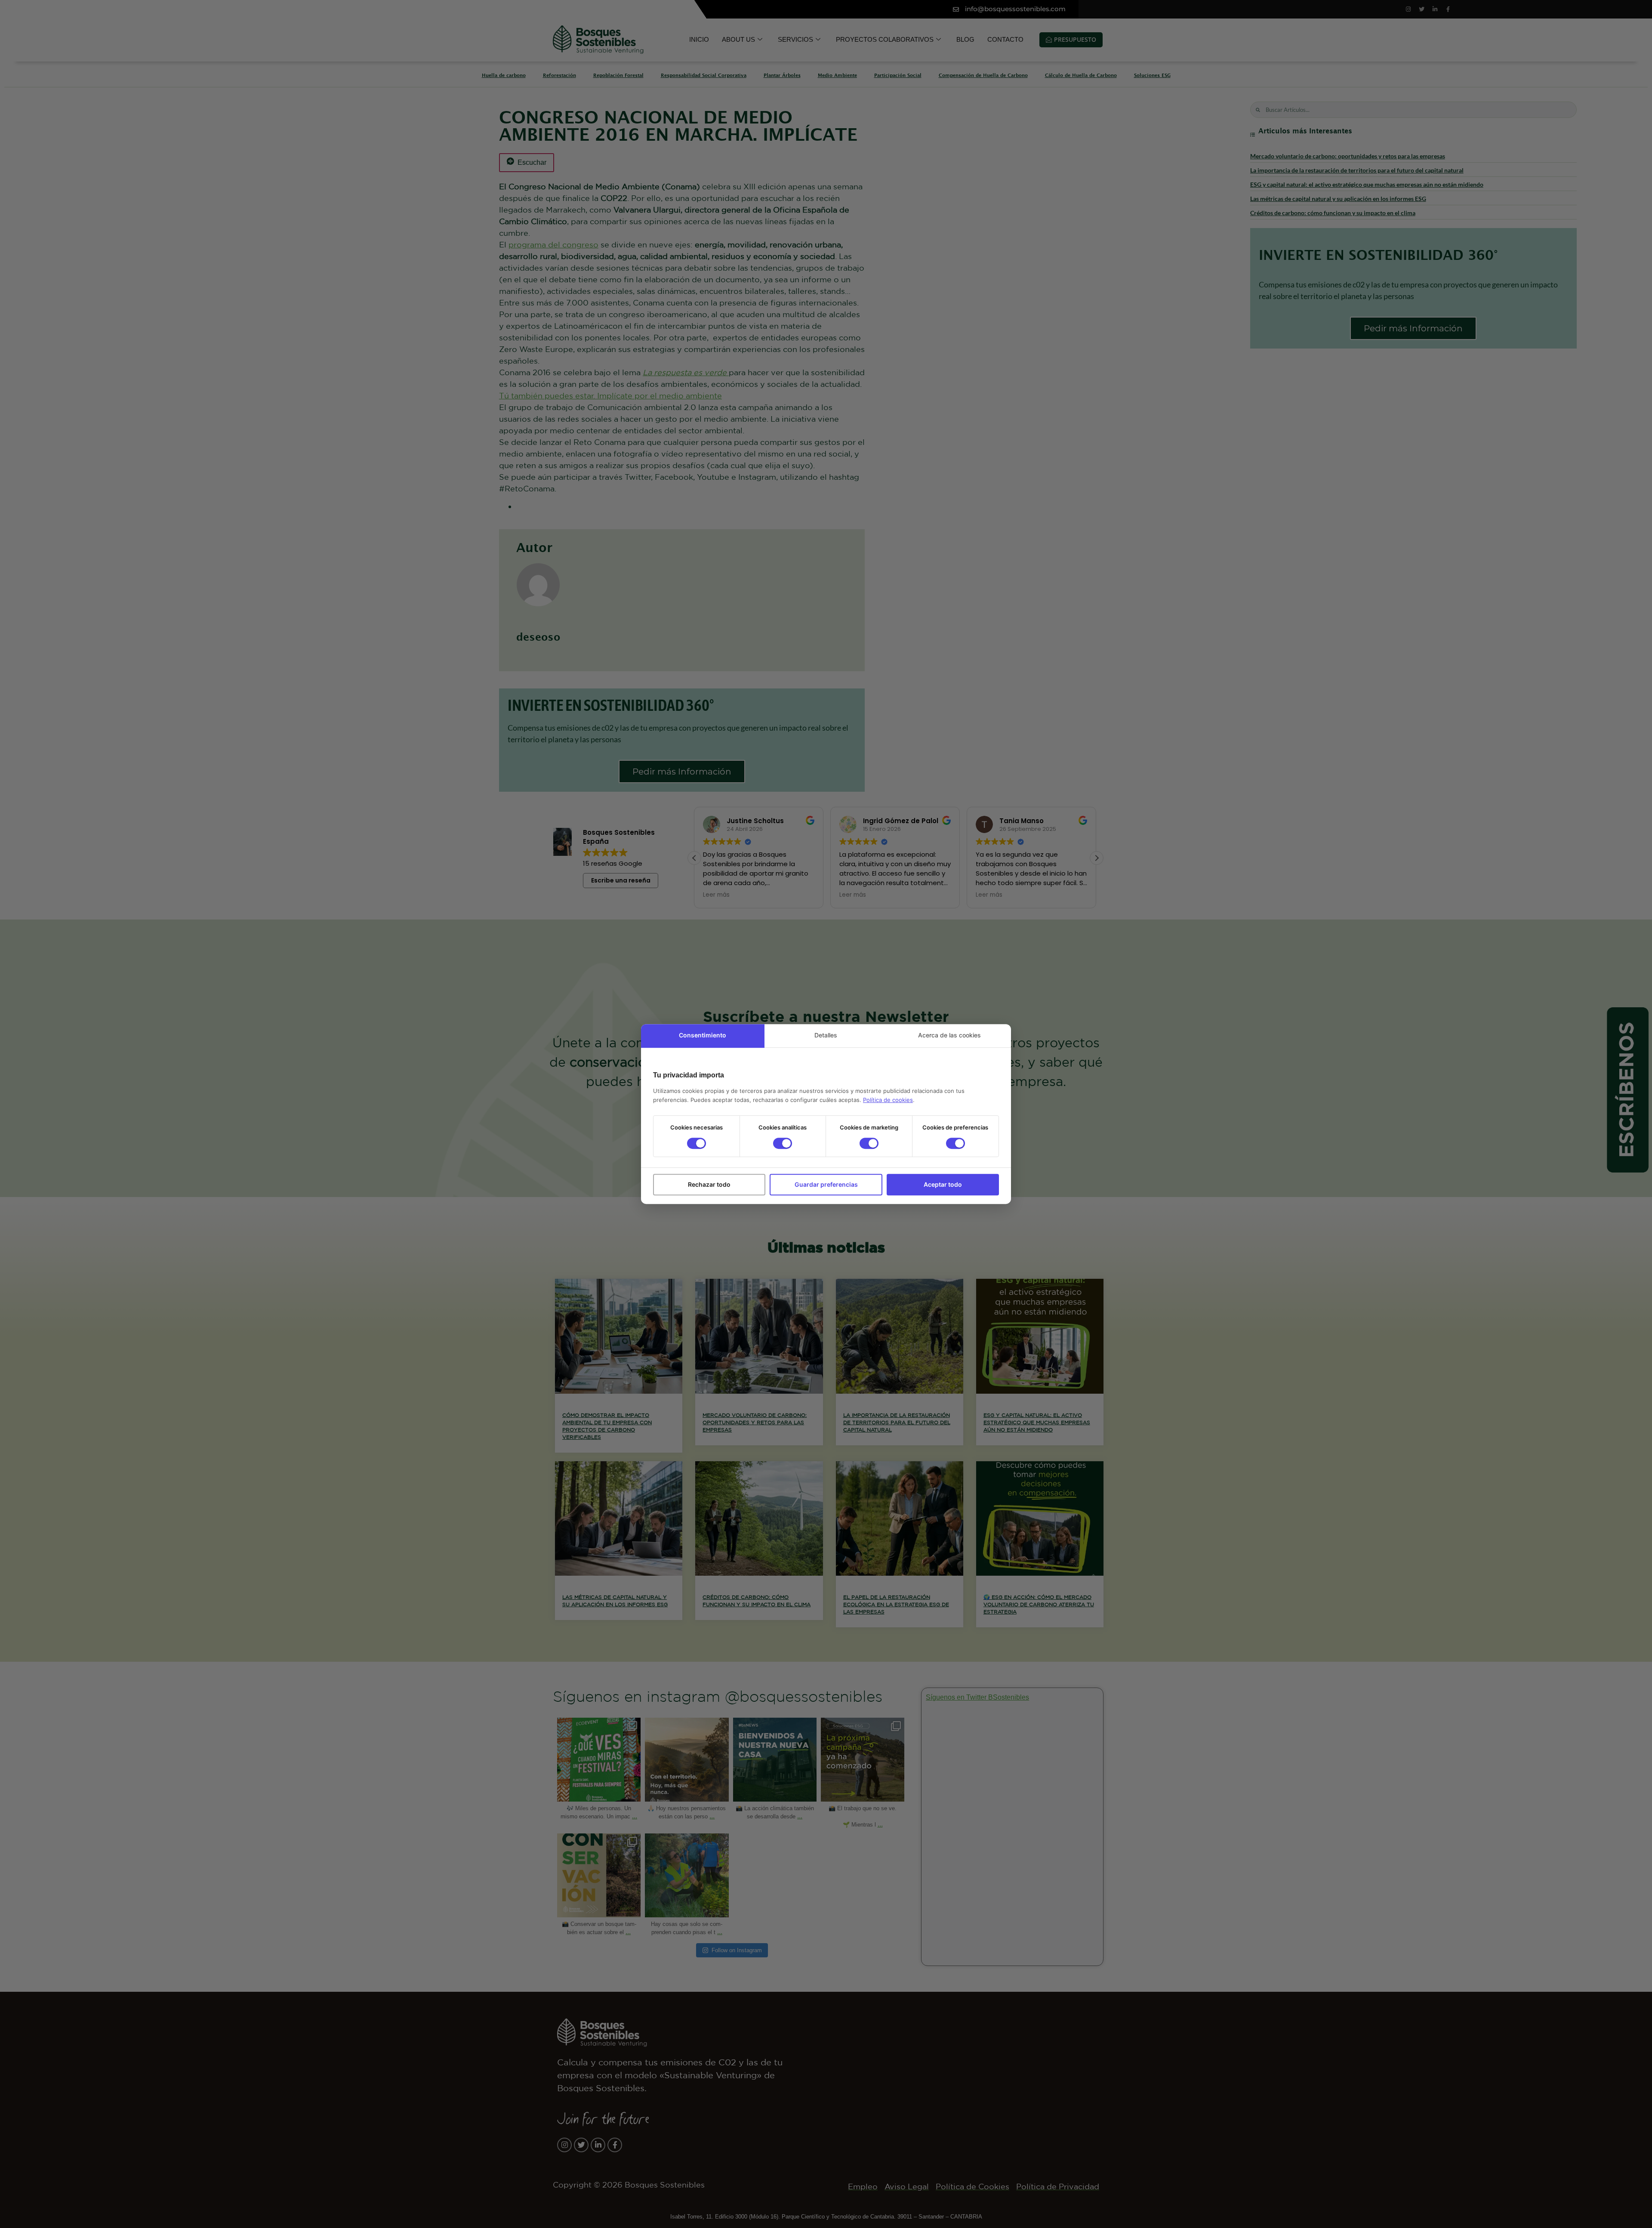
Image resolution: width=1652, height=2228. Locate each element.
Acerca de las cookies (949, 1035)
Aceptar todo (943, 1184)
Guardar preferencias (826, 1184)
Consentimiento (703, 1035)
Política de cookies (888, 1100)
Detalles (826, 1035)
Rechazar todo (709, 1184)
